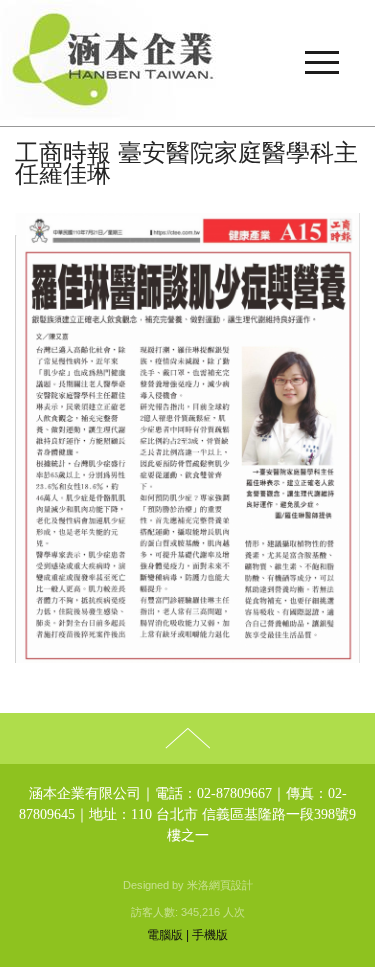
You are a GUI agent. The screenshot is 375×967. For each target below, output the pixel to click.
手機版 (210, 935)
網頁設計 (231, 885)
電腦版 (165, 935)
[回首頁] (187, 63)
